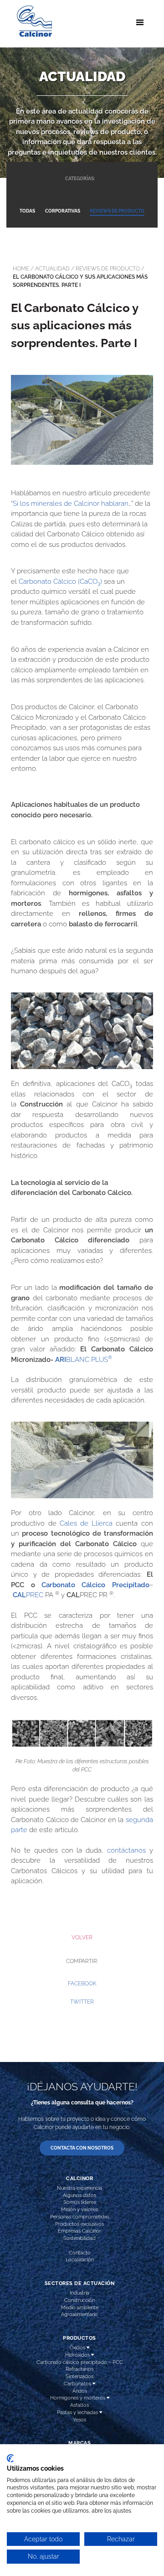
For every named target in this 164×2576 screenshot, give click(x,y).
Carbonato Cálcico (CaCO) (60, 582)
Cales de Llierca (86, 1523)
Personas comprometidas (80, 2217)
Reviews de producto (108, 269)
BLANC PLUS (89, 1360)
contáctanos (126, 1850)
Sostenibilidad (79, 2238)
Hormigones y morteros (78, 2398)
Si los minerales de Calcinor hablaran (71, 504)
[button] (82, 1984)
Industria (79, 2293)
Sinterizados (79, 2376)
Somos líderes (80, 2202)
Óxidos (78, 2347)
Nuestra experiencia (79, 2188)
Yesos (79, 2420)
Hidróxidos (78, 2355)
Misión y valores (79, 2209)
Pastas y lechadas (78, 2412)
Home (21, 269)
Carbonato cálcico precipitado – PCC (80, 2362)
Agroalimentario (79, 2314)
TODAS (27, 211)
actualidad (52, 269)
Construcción (79, 2300)
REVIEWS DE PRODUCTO (117, 211)
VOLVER (82, 1937)
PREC (28, 1595)
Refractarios (79, 2369)
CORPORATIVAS (63, 211)
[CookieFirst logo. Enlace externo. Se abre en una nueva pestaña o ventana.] (10, 2458)
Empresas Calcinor (79, 2231)
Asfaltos (79, 2405)
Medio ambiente (80, 2307)
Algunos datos (79, 2195)
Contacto (80, 2253)
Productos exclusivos (79, 2224)
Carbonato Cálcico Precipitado (95, 1585)
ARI (61, 1360)
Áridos (80, 2391)
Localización (80, 2259)
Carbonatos (78, 2384)
